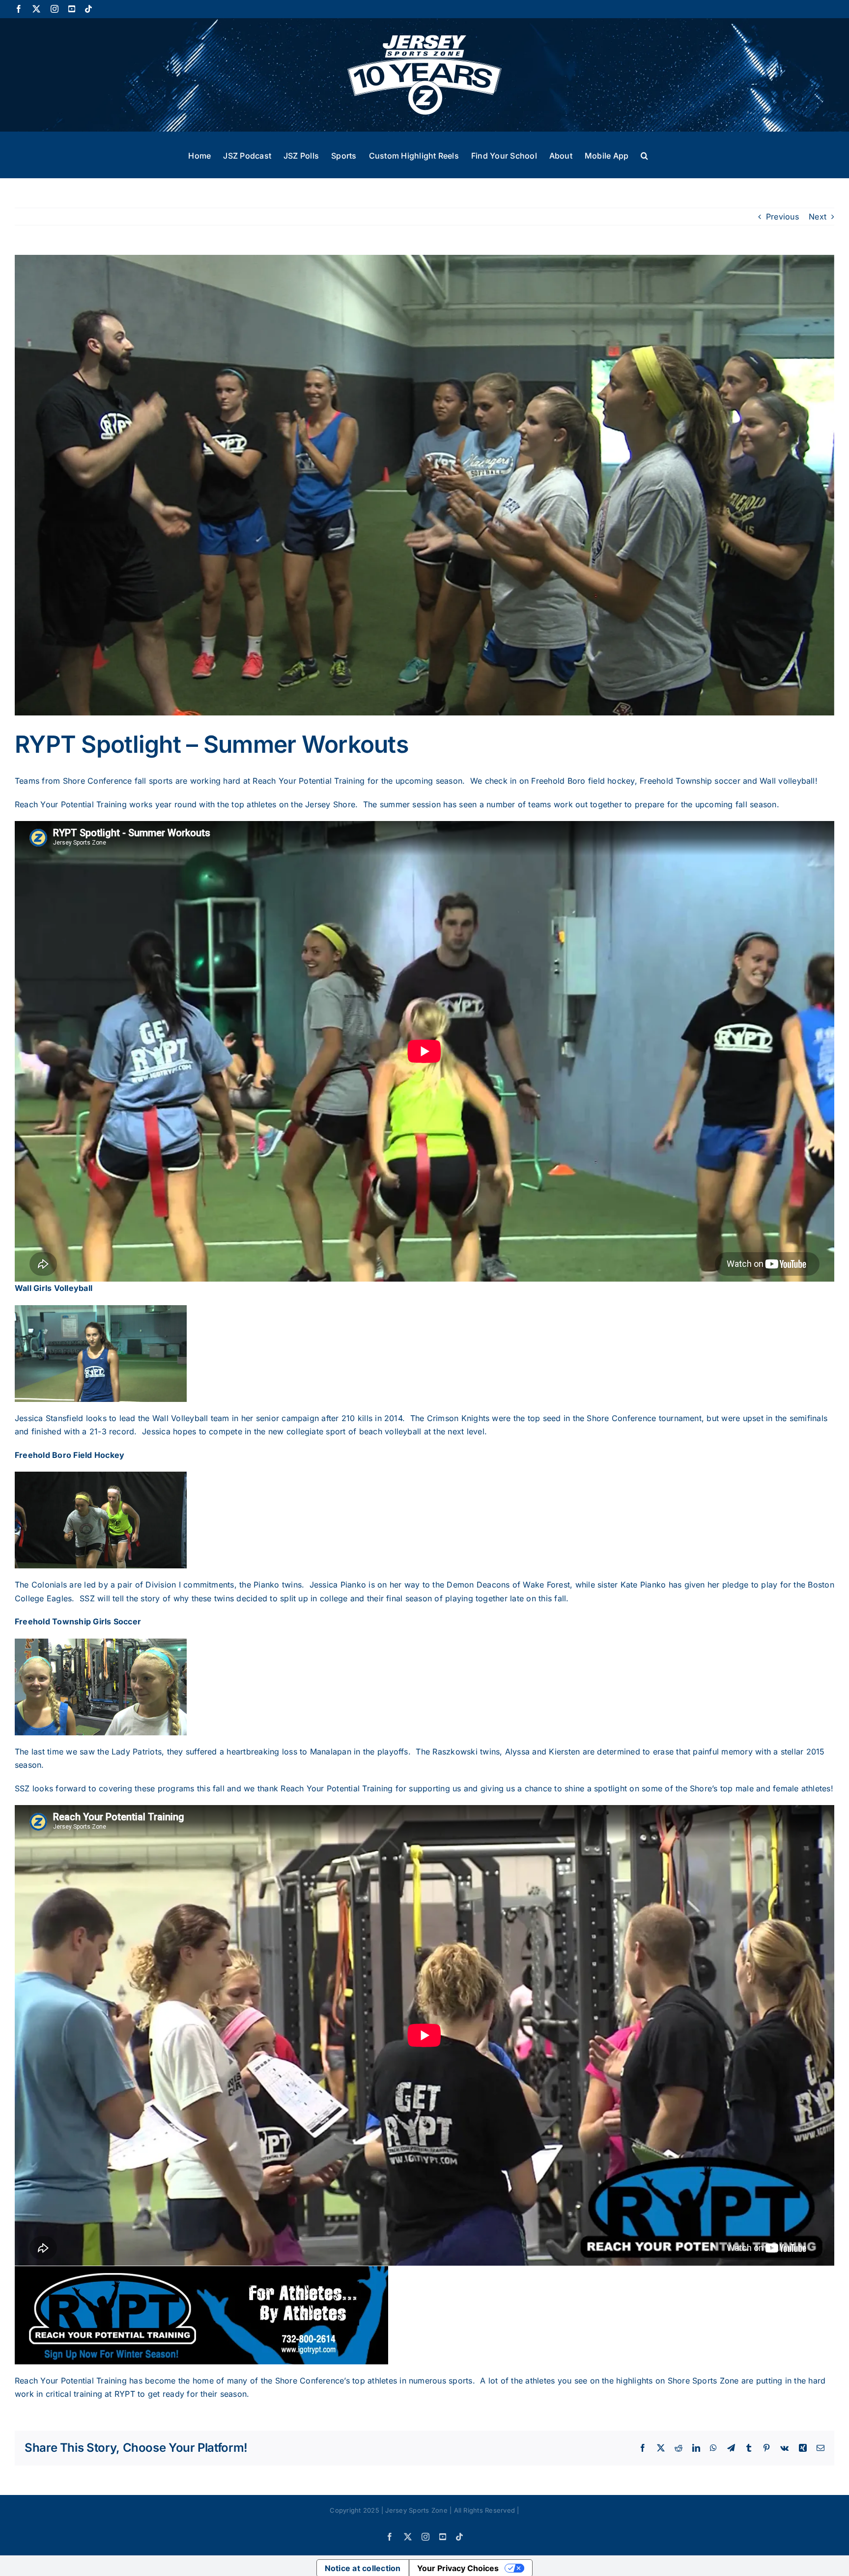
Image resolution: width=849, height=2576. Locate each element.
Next (818, 217)
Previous (782, 217)
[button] (644, 155)
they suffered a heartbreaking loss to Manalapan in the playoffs (288, 1752)
